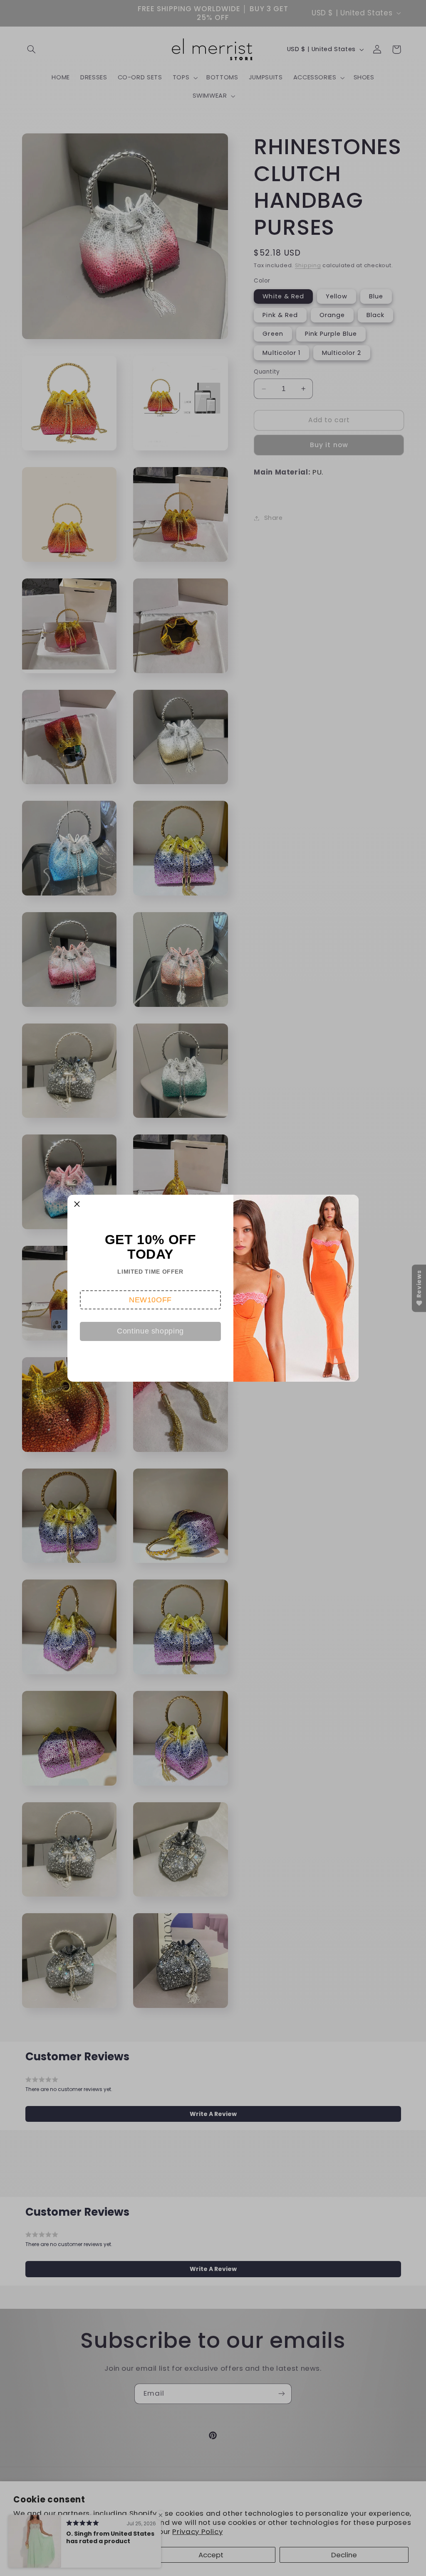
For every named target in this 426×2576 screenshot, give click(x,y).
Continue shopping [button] (150, 1331)
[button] (150, 1300)
